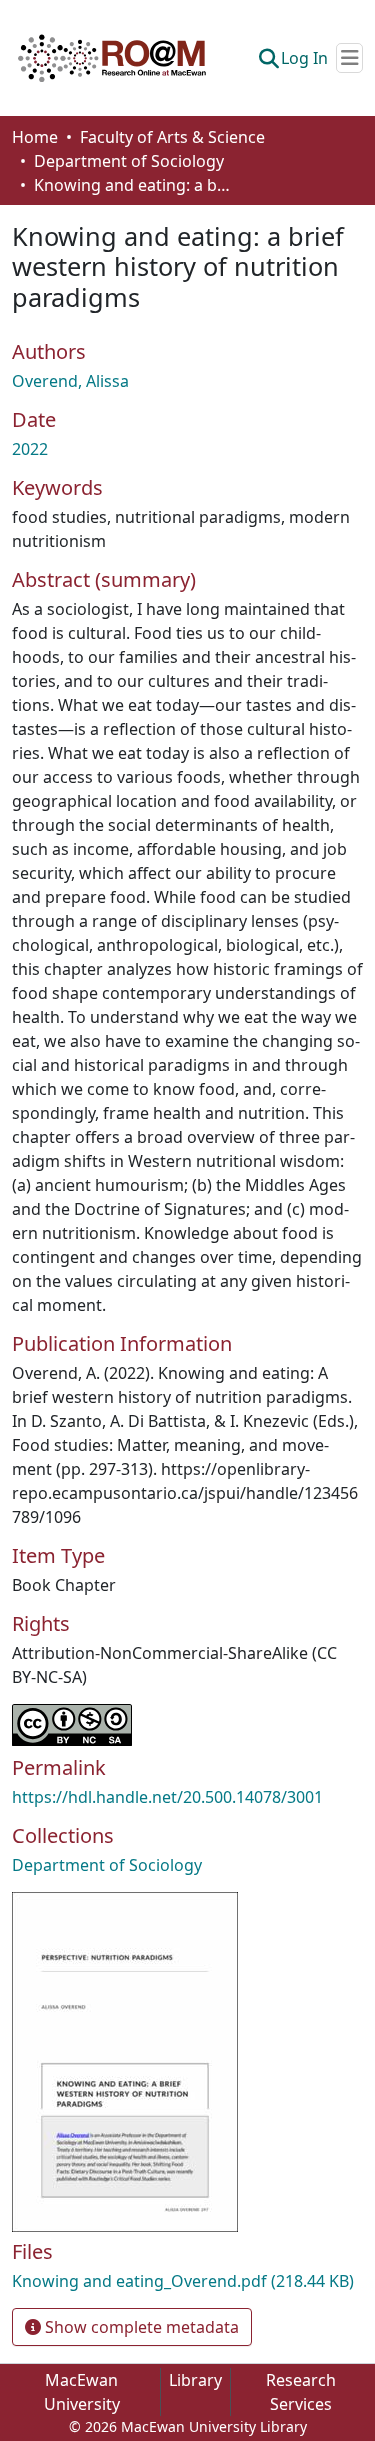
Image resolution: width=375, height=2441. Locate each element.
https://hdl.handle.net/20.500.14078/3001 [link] (167, 1797)
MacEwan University (82, 2392)
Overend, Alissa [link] (70, 381)
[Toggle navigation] (349, 58)
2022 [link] (30, 449)
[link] (187, 2281)
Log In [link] (304, 58)
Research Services (301, 2392)
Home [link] (35, 137)
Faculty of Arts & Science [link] (172, 137)
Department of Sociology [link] (129, 161)
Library (195, 2380)
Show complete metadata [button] (140, 2327)
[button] (112, 58)
